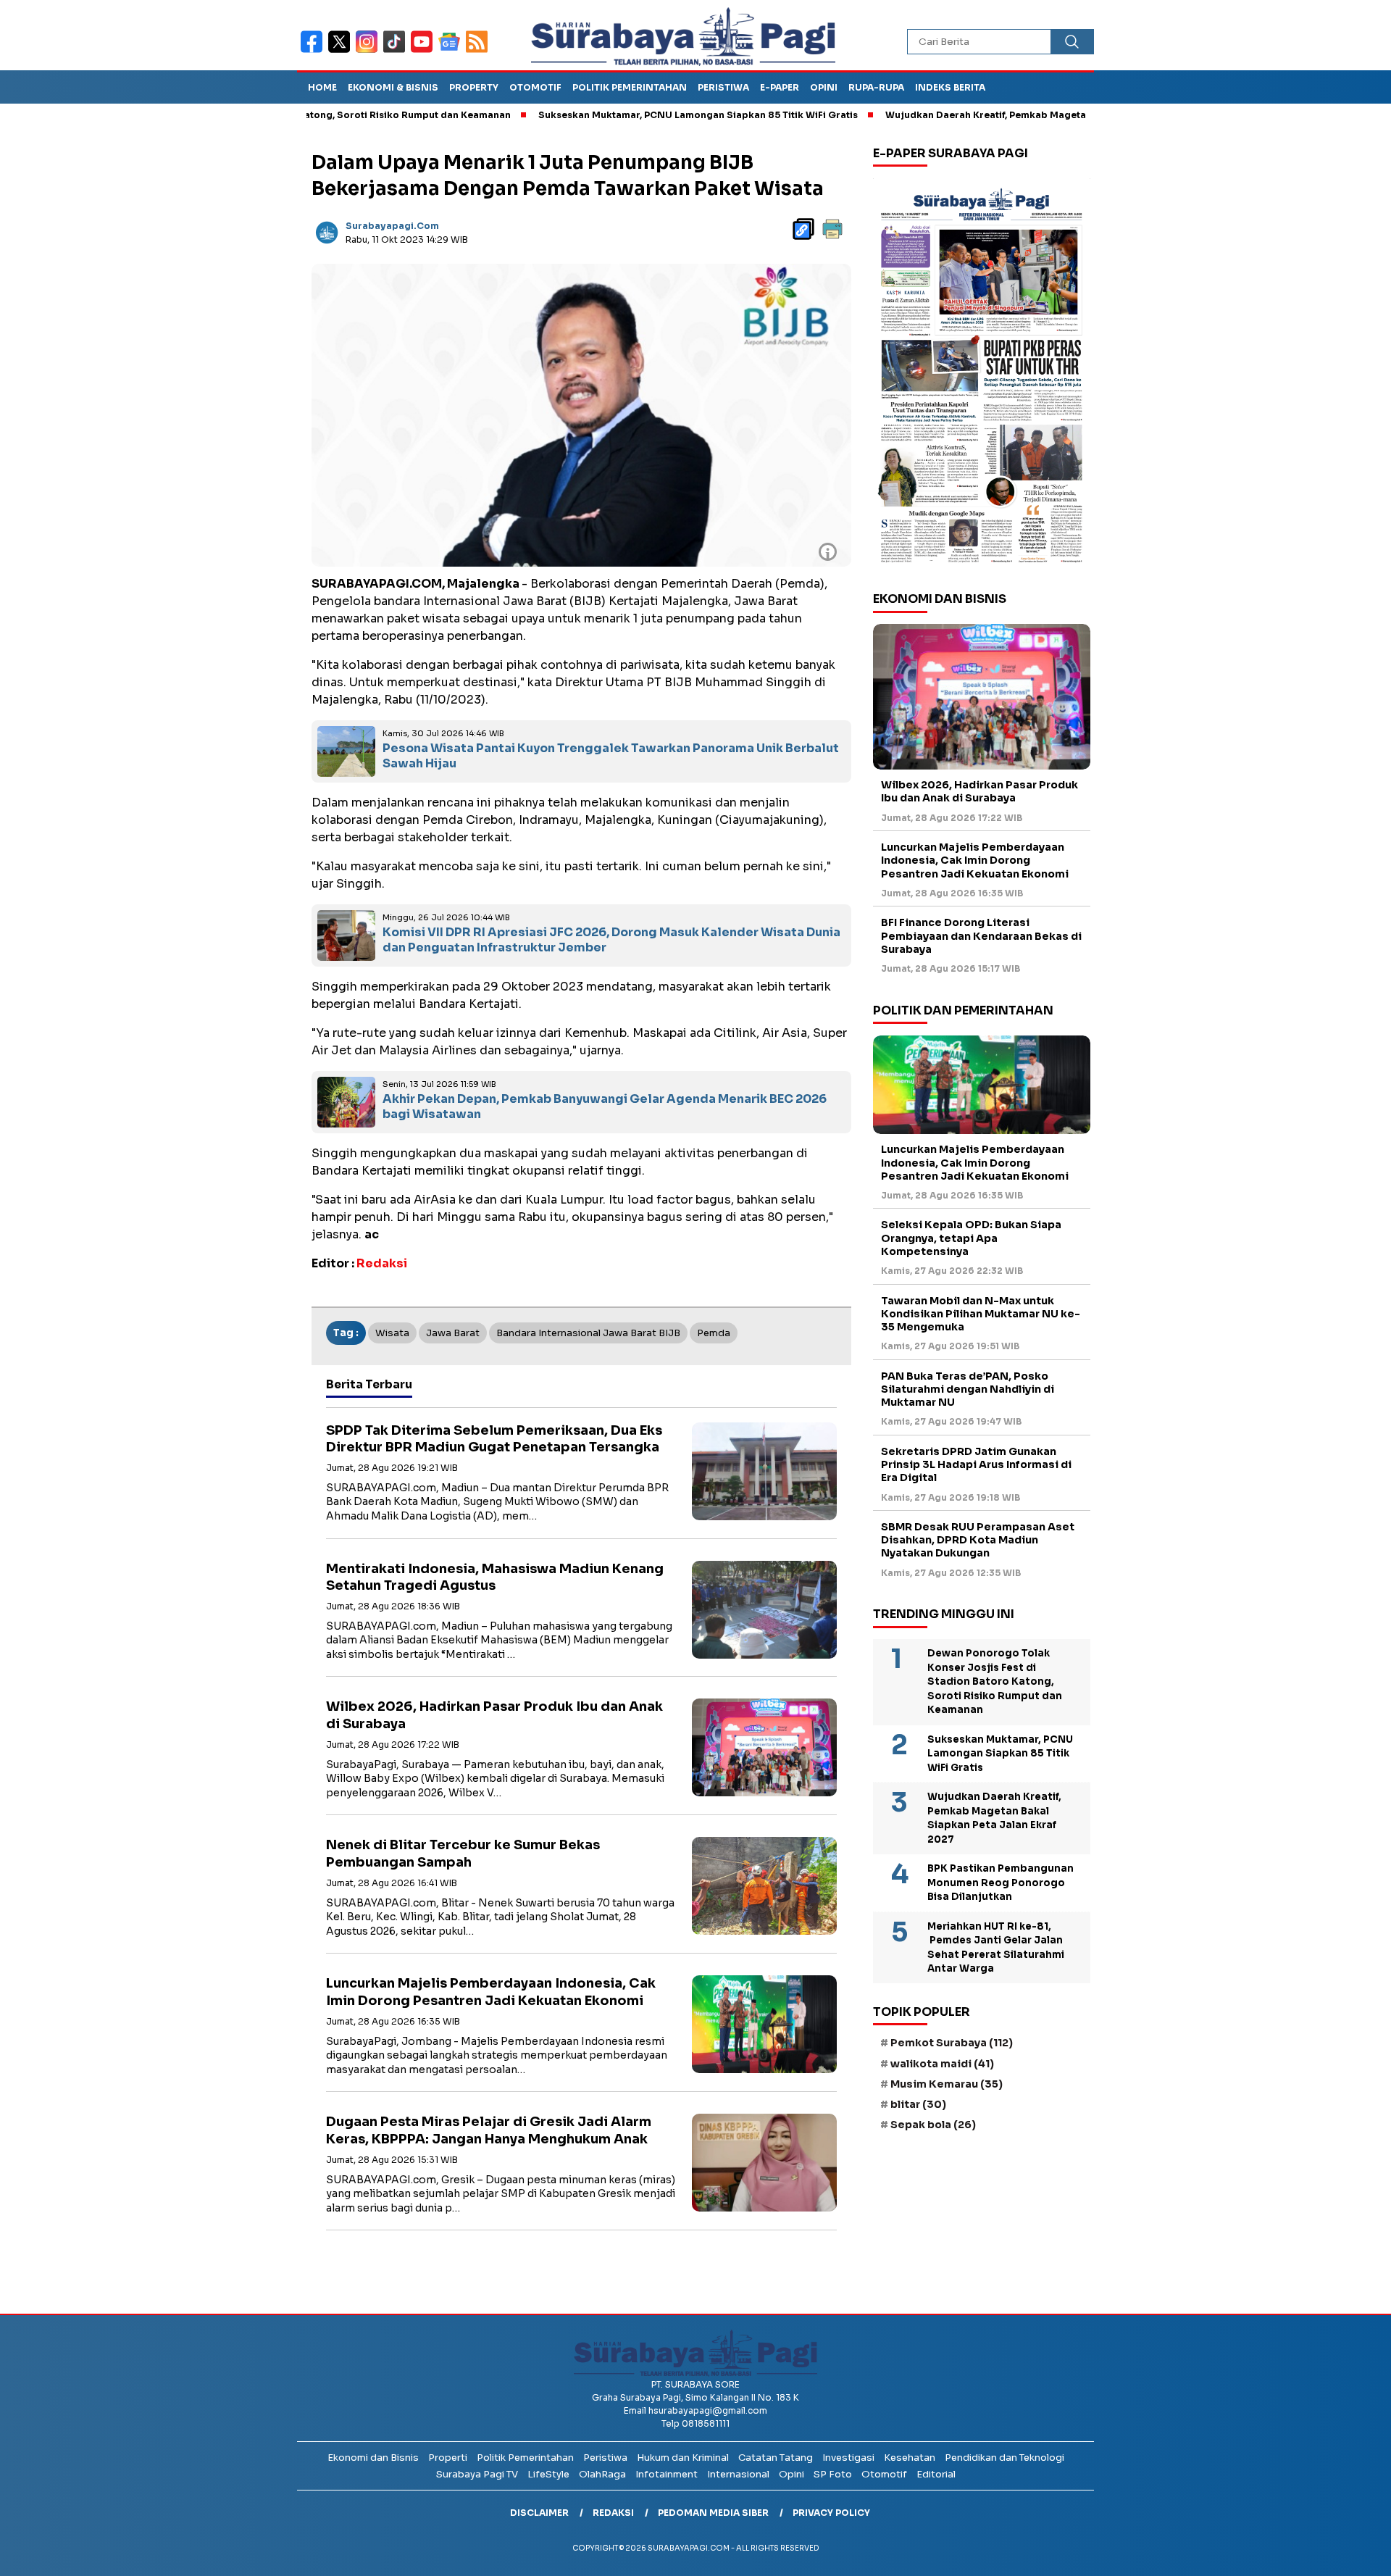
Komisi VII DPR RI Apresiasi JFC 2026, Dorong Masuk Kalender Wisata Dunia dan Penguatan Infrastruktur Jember (611, 940)
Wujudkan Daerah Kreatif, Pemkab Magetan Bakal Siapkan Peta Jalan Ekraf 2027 (988, 115)
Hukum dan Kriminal (683, 2458)
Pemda (714, 1333)
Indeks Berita (950, 87)
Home (322, 87)
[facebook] (314, 51)
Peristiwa (723, 87)
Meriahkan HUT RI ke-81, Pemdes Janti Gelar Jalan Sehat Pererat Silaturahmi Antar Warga (996, 1948)
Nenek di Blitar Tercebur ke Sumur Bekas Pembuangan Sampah (463, 1853)
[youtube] (425, 51)
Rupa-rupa (876, 87)
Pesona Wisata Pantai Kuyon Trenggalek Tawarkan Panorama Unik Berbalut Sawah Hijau (611, 756)
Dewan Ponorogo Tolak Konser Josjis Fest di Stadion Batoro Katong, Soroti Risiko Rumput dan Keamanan (995, 1681)
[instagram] (369, 51)
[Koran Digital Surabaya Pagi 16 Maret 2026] (982, 375)
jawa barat (453, 1333)
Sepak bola (933, 2125)
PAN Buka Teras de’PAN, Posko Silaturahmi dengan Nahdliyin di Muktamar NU (968, 1389)
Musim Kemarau (947, 2084)
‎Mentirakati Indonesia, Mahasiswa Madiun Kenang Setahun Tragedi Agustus (495, 1577)
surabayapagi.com (392, 226)
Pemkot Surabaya (952, 2043)
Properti (448, 2458)
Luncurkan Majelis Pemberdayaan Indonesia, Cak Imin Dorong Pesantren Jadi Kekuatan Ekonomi (491, 1992)
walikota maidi (942, 2064)
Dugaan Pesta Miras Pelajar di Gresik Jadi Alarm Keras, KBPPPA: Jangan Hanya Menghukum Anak (489, 2130)
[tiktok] (397, 51)
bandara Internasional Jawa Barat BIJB (588, 1333)
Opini (824, 87)
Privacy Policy (831, 2513)
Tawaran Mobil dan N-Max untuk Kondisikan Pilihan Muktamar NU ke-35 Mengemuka (981, 1314)
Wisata (392, 1333)
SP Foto (833, 2474)
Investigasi (848, 2458)
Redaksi (613, 2513)
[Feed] (479, 51)
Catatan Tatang (776, 2458)
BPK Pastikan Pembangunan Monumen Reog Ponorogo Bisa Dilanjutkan (1001, 1883)
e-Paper (780, 87)
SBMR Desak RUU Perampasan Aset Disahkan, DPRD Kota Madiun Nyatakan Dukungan (978, 1540)
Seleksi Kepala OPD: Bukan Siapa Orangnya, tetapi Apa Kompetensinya (971, 1238)
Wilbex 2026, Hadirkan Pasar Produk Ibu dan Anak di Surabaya (979, 792)
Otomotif (535, 87)
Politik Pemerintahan (630, 87)
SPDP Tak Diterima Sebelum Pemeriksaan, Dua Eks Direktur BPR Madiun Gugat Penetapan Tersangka (494, 1439)
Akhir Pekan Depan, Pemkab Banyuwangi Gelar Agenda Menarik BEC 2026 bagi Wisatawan (605, 1106)
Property (474, 87)
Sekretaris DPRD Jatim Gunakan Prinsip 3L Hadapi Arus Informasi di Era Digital (976, 1464)
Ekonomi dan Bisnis (373, 2458)
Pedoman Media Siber (713, 2513)
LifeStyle (548, 2474)
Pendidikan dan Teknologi (1004, 2458)
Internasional (738, 2474)
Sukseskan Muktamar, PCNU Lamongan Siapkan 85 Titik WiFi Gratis (610, 115)
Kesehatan (910, 2458)
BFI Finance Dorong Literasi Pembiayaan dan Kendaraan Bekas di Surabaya (981, 936)
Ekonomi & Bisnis (393, 87)
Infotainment (667, 2474)
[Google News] (452, 51)
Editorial (936, 2474)
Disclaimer (539, 2513)
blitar (918, 2104)
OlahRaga (602, 2474)
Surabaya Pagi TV (477, 2474)
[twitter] (342, 51)
